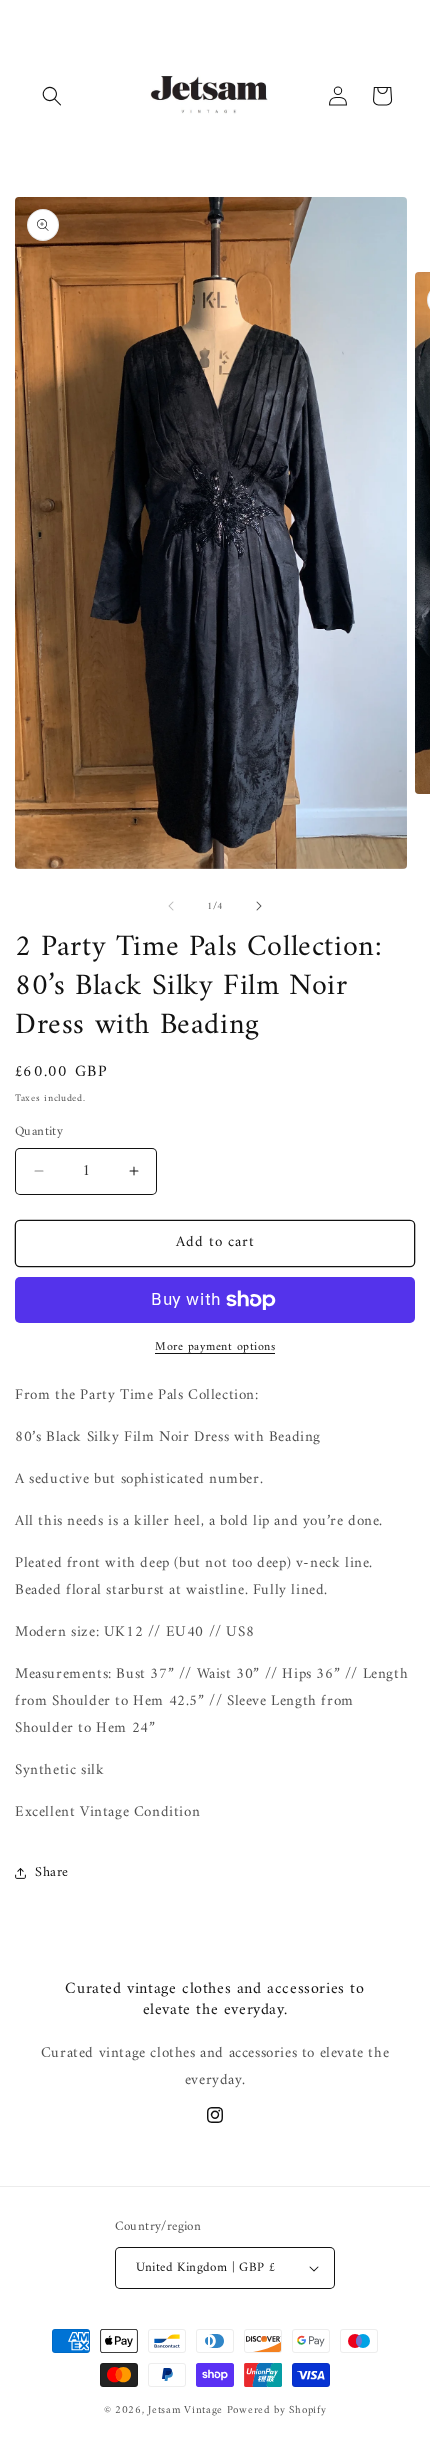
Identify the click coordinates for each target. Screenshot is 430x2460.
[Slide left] (171, 906)
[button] (52, 96)
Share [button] (52, 1872)
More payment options (215, 1348)
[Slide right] (259, 906)
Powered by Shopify (277, 2410)
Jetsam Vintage (185, 2410)
